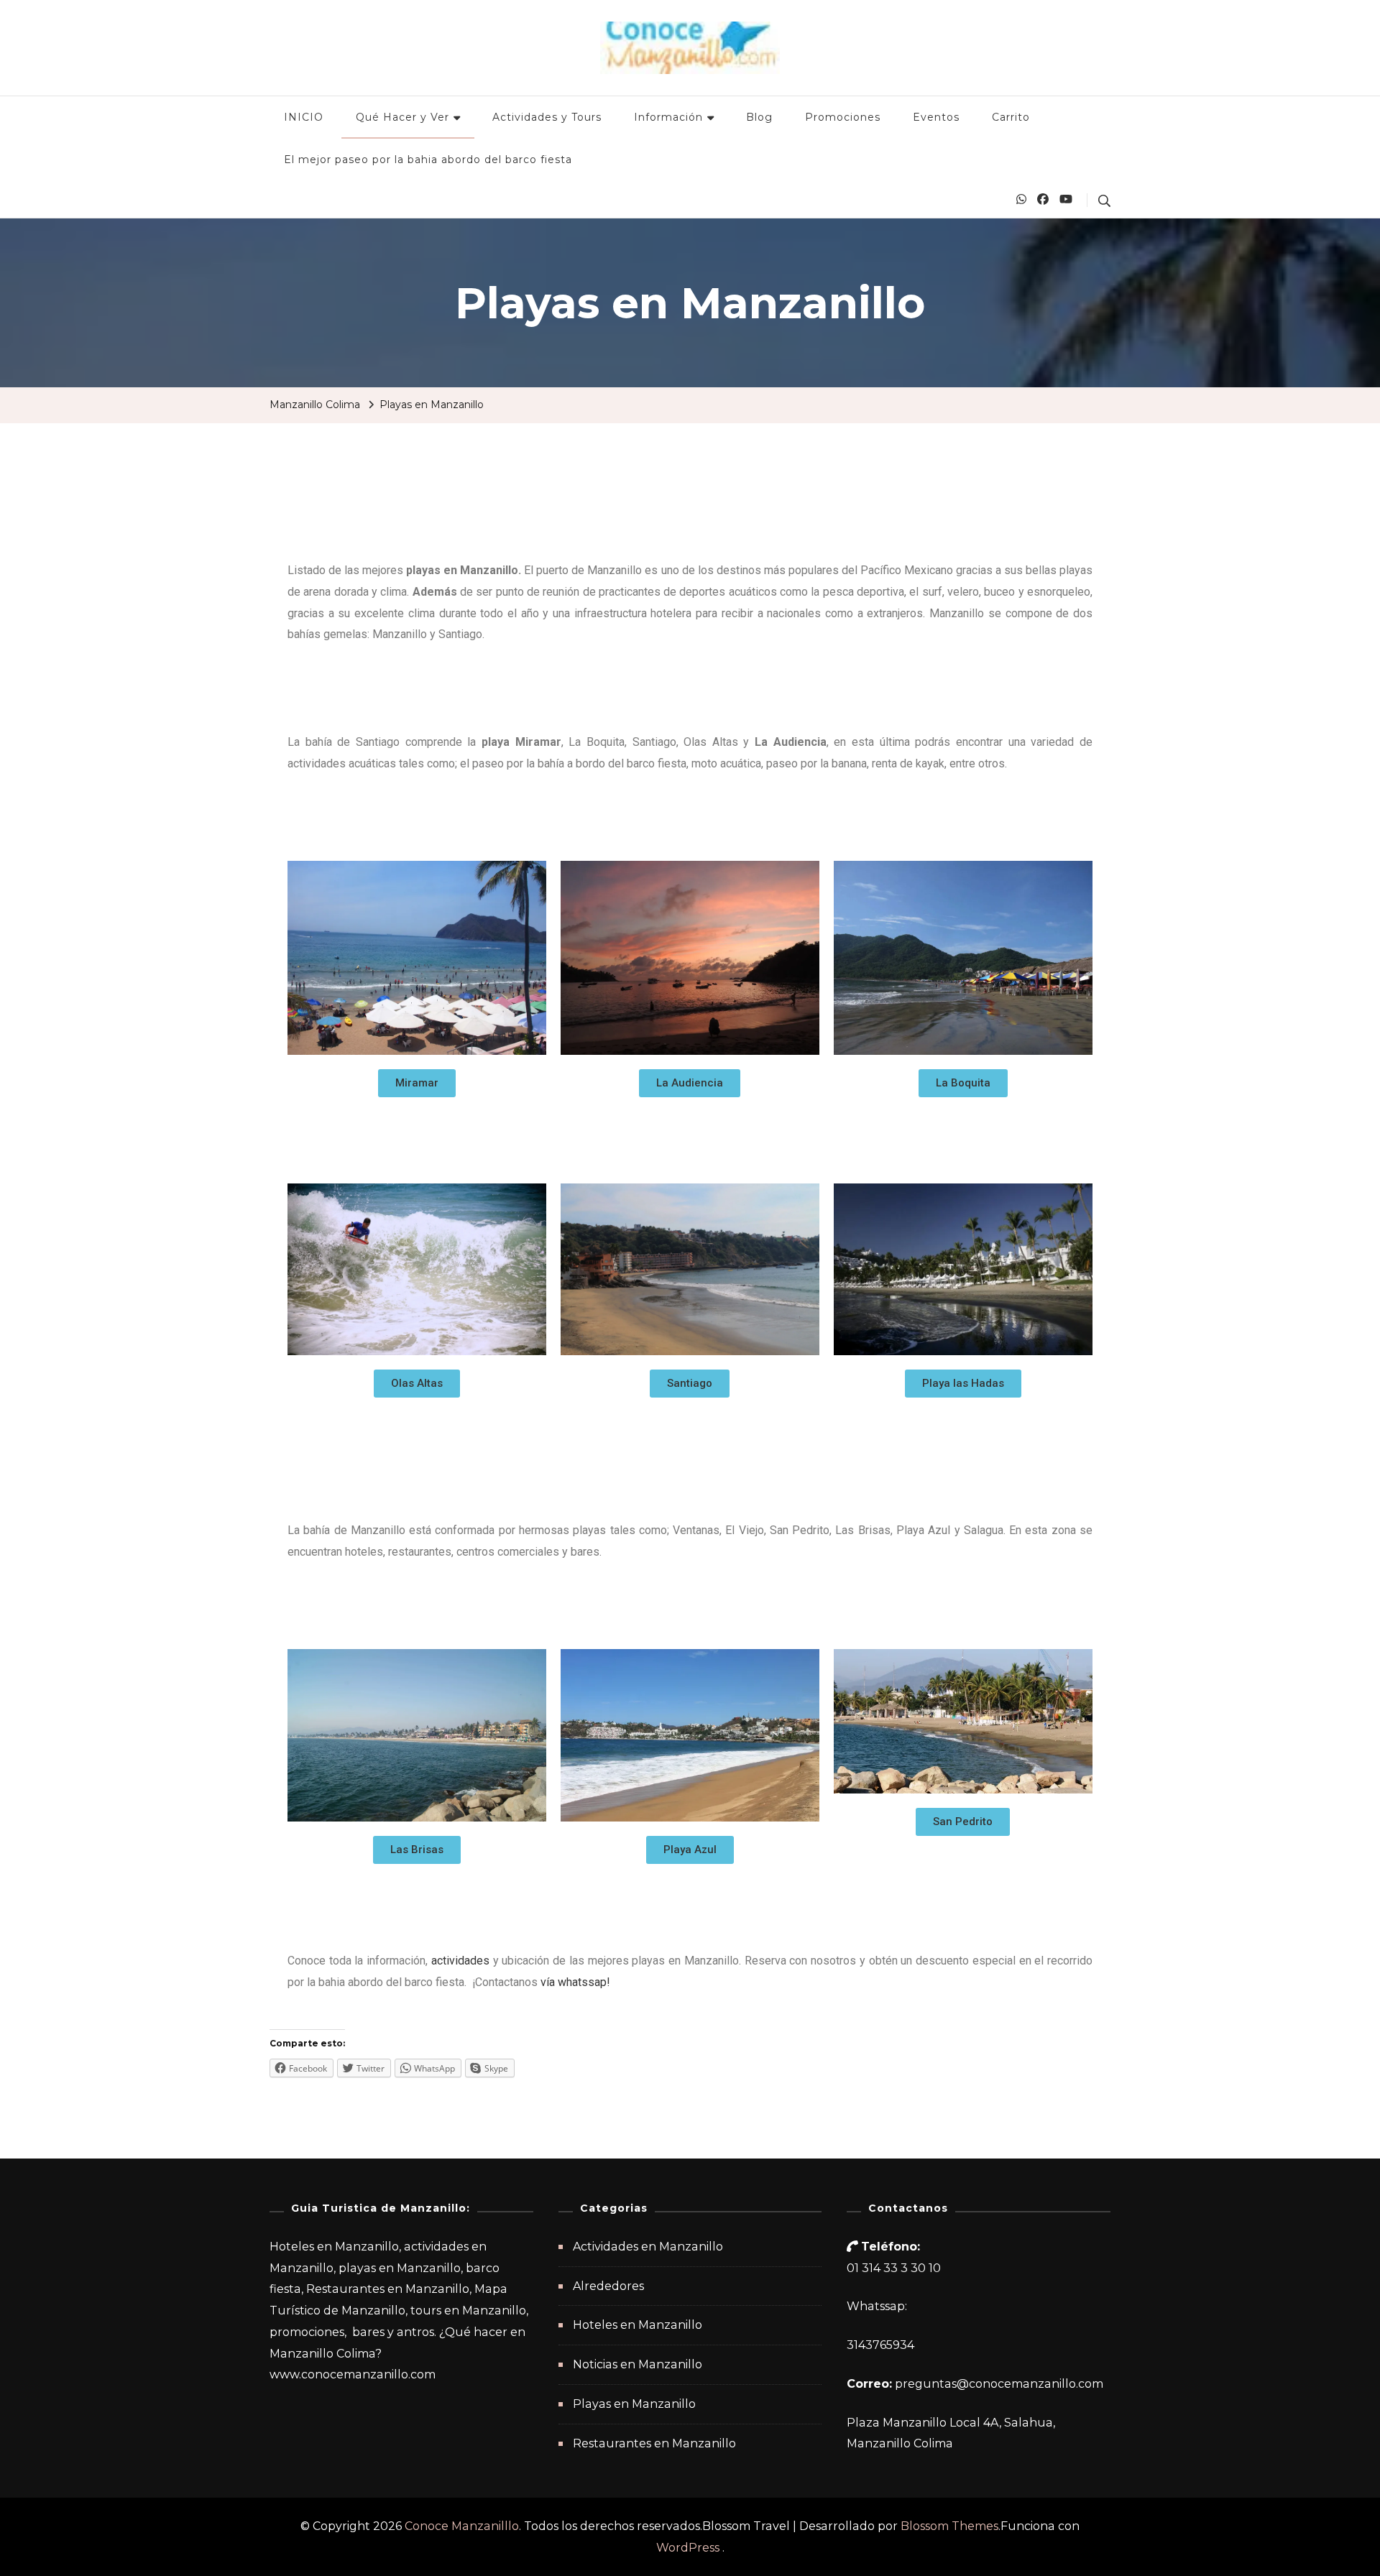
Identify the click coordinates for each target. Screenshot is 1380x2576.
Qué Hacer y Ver (402, 117)
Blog (759, 117)
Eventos (936, 117)
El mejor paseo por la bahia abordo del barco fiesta (428, 160)
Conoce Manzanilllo (462, 2526)
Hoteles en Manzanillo (638, 2325)
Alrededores (608, 2286)
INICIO (304, 117)
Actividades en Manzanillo (648, 2247)
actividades (460, 1961)
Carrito (1011, 117)
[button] (417, 1083)
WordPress (688, 2548)
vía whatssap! (576, 1982)
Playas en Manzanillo (634, 2404)
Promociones (843, 117)
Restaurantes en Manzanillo (654, 2443)
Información (668, 117)
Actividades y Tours (547, 117)
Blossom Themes (949, 2526)
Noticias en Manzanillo (638, 2364)
